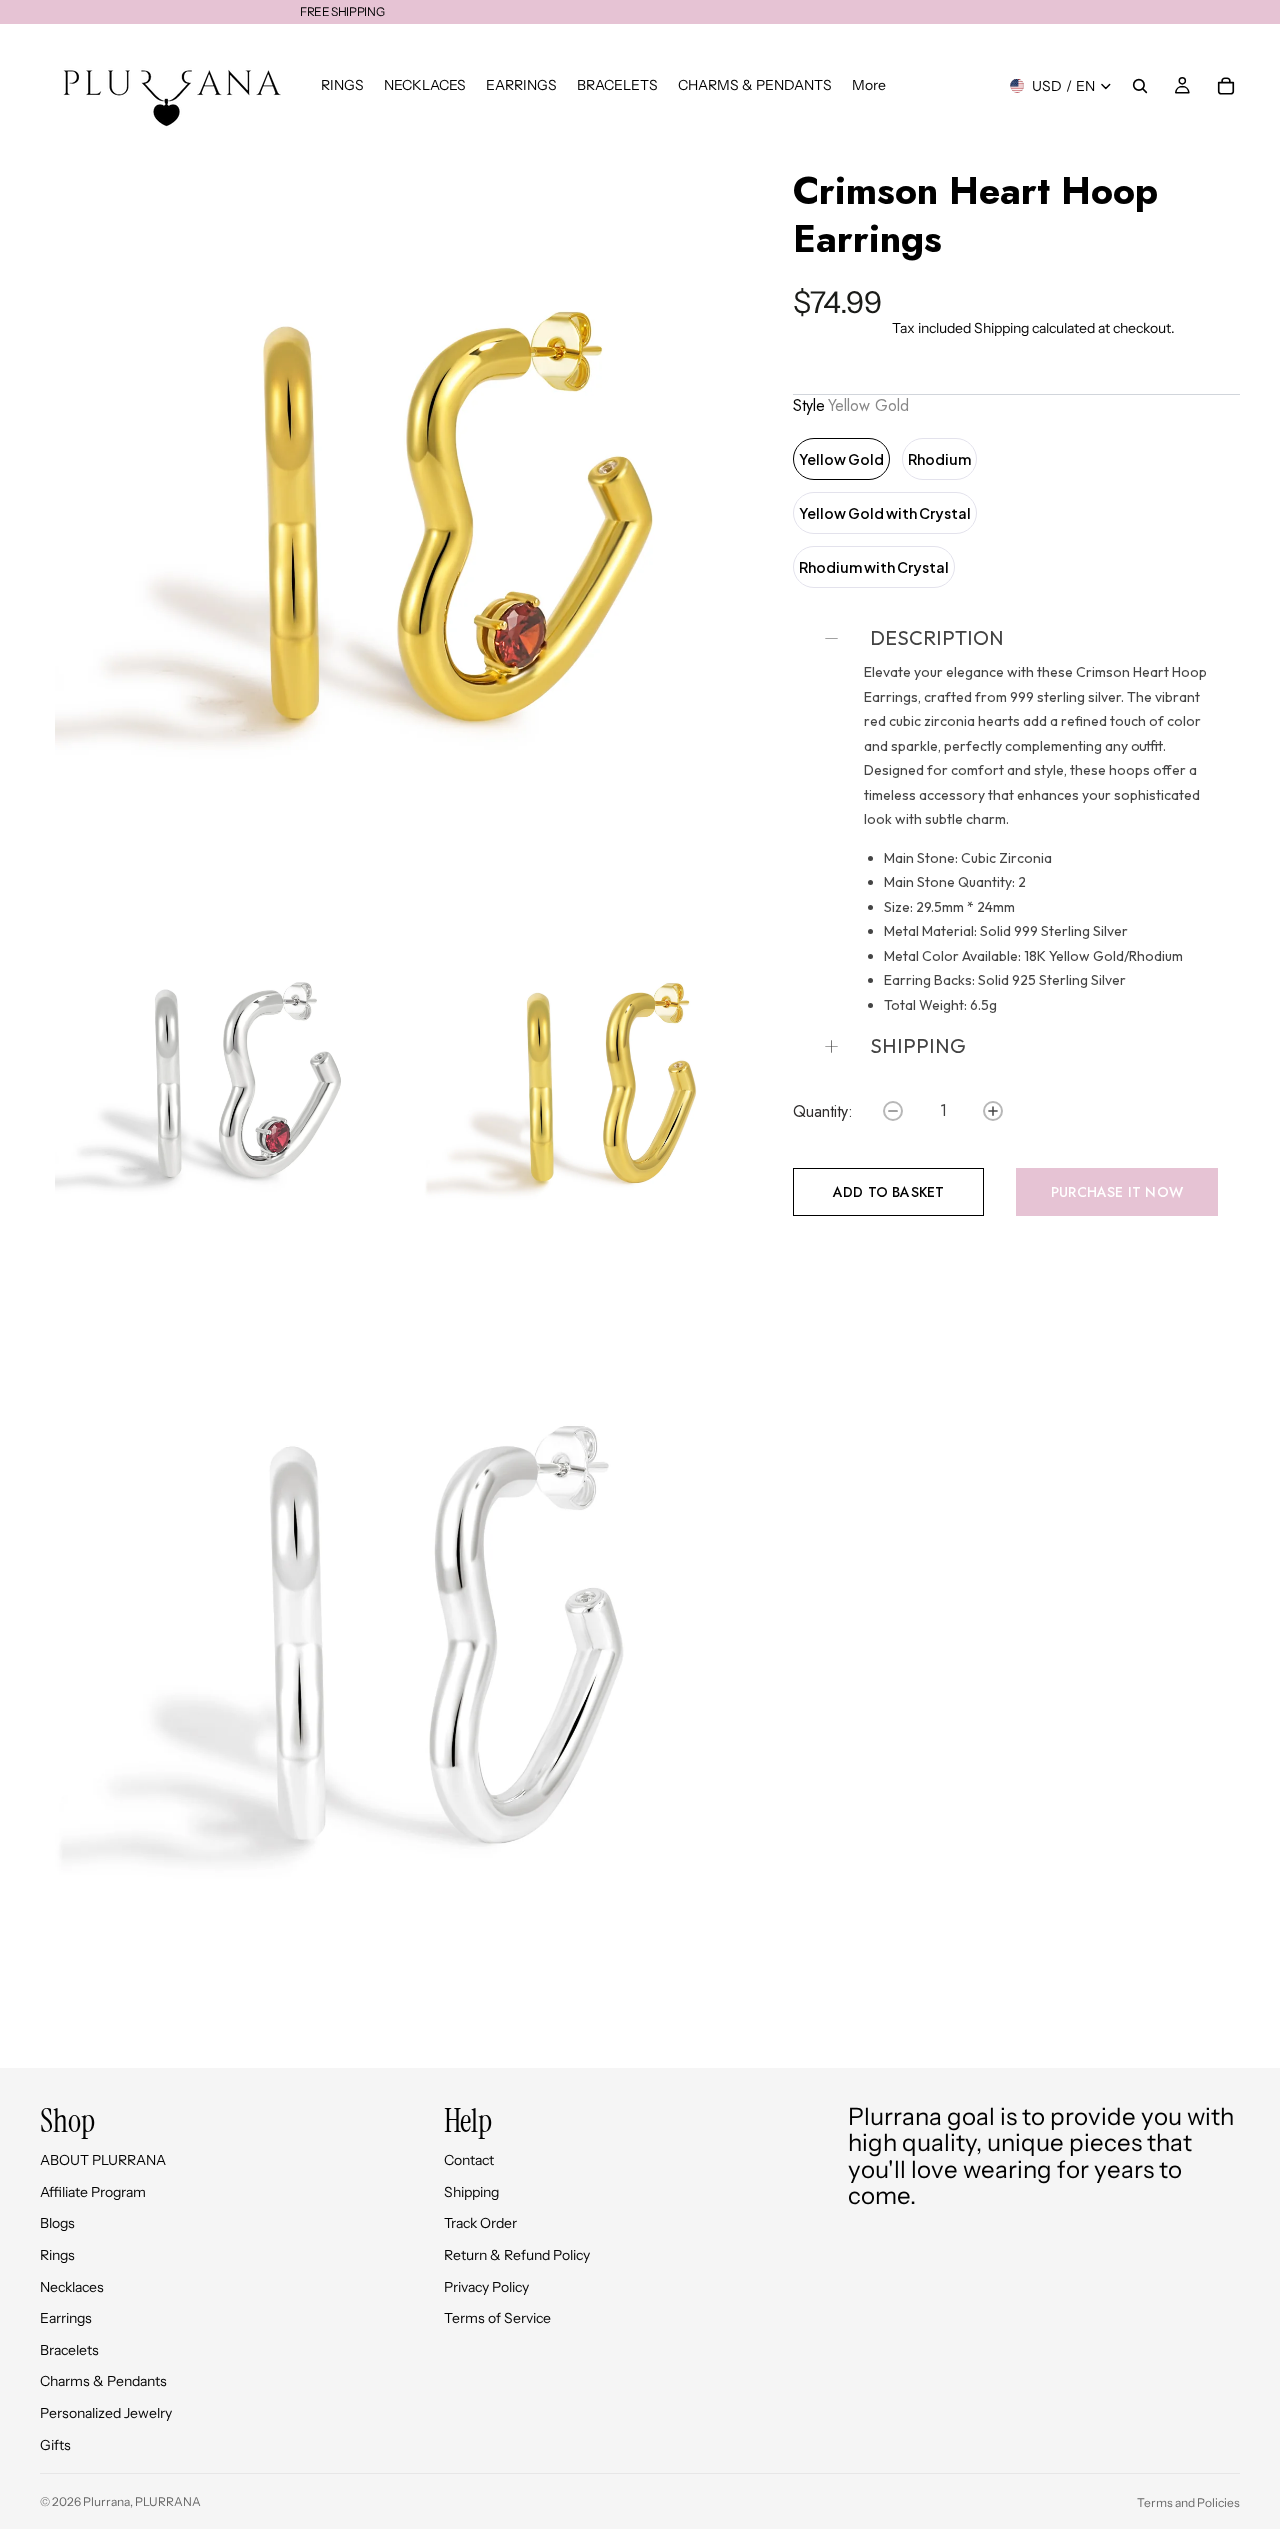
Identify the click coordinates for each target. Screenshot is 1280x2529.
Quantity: (823, 1112)
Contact (469, 2160)
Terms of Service (497, 2318)
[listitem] (869, 85)
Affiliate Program (93, 2192)
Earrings (66, 2318)
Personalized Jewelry (106, 2413)
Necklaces (72, 2287)
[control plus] (993, 1111)
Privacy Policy (486, 2287)
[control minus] (893, 1111)
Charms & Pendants (103, 2381)
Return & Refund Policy (517, 2255)
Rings (57, 2255)
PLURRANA (168, 2501)
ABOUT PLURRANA (103, 2160)
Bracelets (69, 2350)
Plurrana (106, 2501)
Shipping (1001, 328)
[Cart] (1226, 86)
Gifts (55, 2445)
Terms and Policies (1188, 2502)
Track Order (480, 2223)
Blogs (57, 2223)
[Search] (1140, 86)
